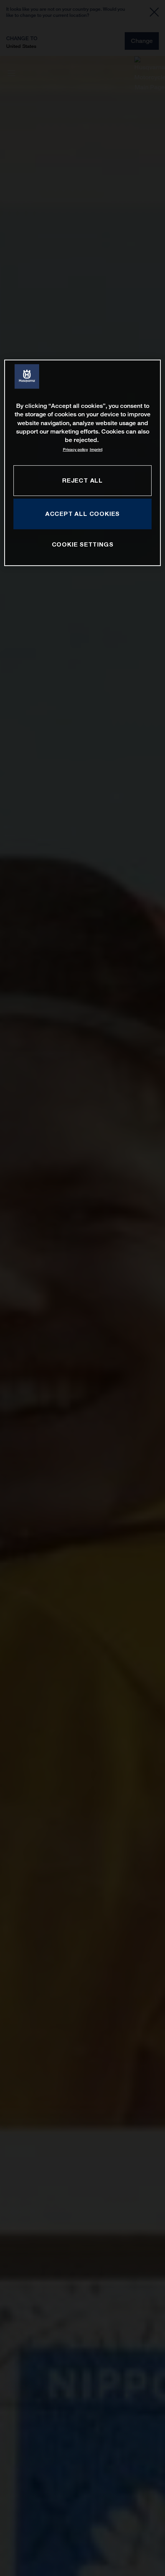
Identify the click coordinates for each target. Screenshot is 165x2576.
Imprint (96, 449)
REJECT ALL (82, 480)
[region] (83, 463)
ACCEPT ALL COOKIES (82, 514)
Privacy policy (75, 449)
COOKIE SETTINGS (83, 544)
